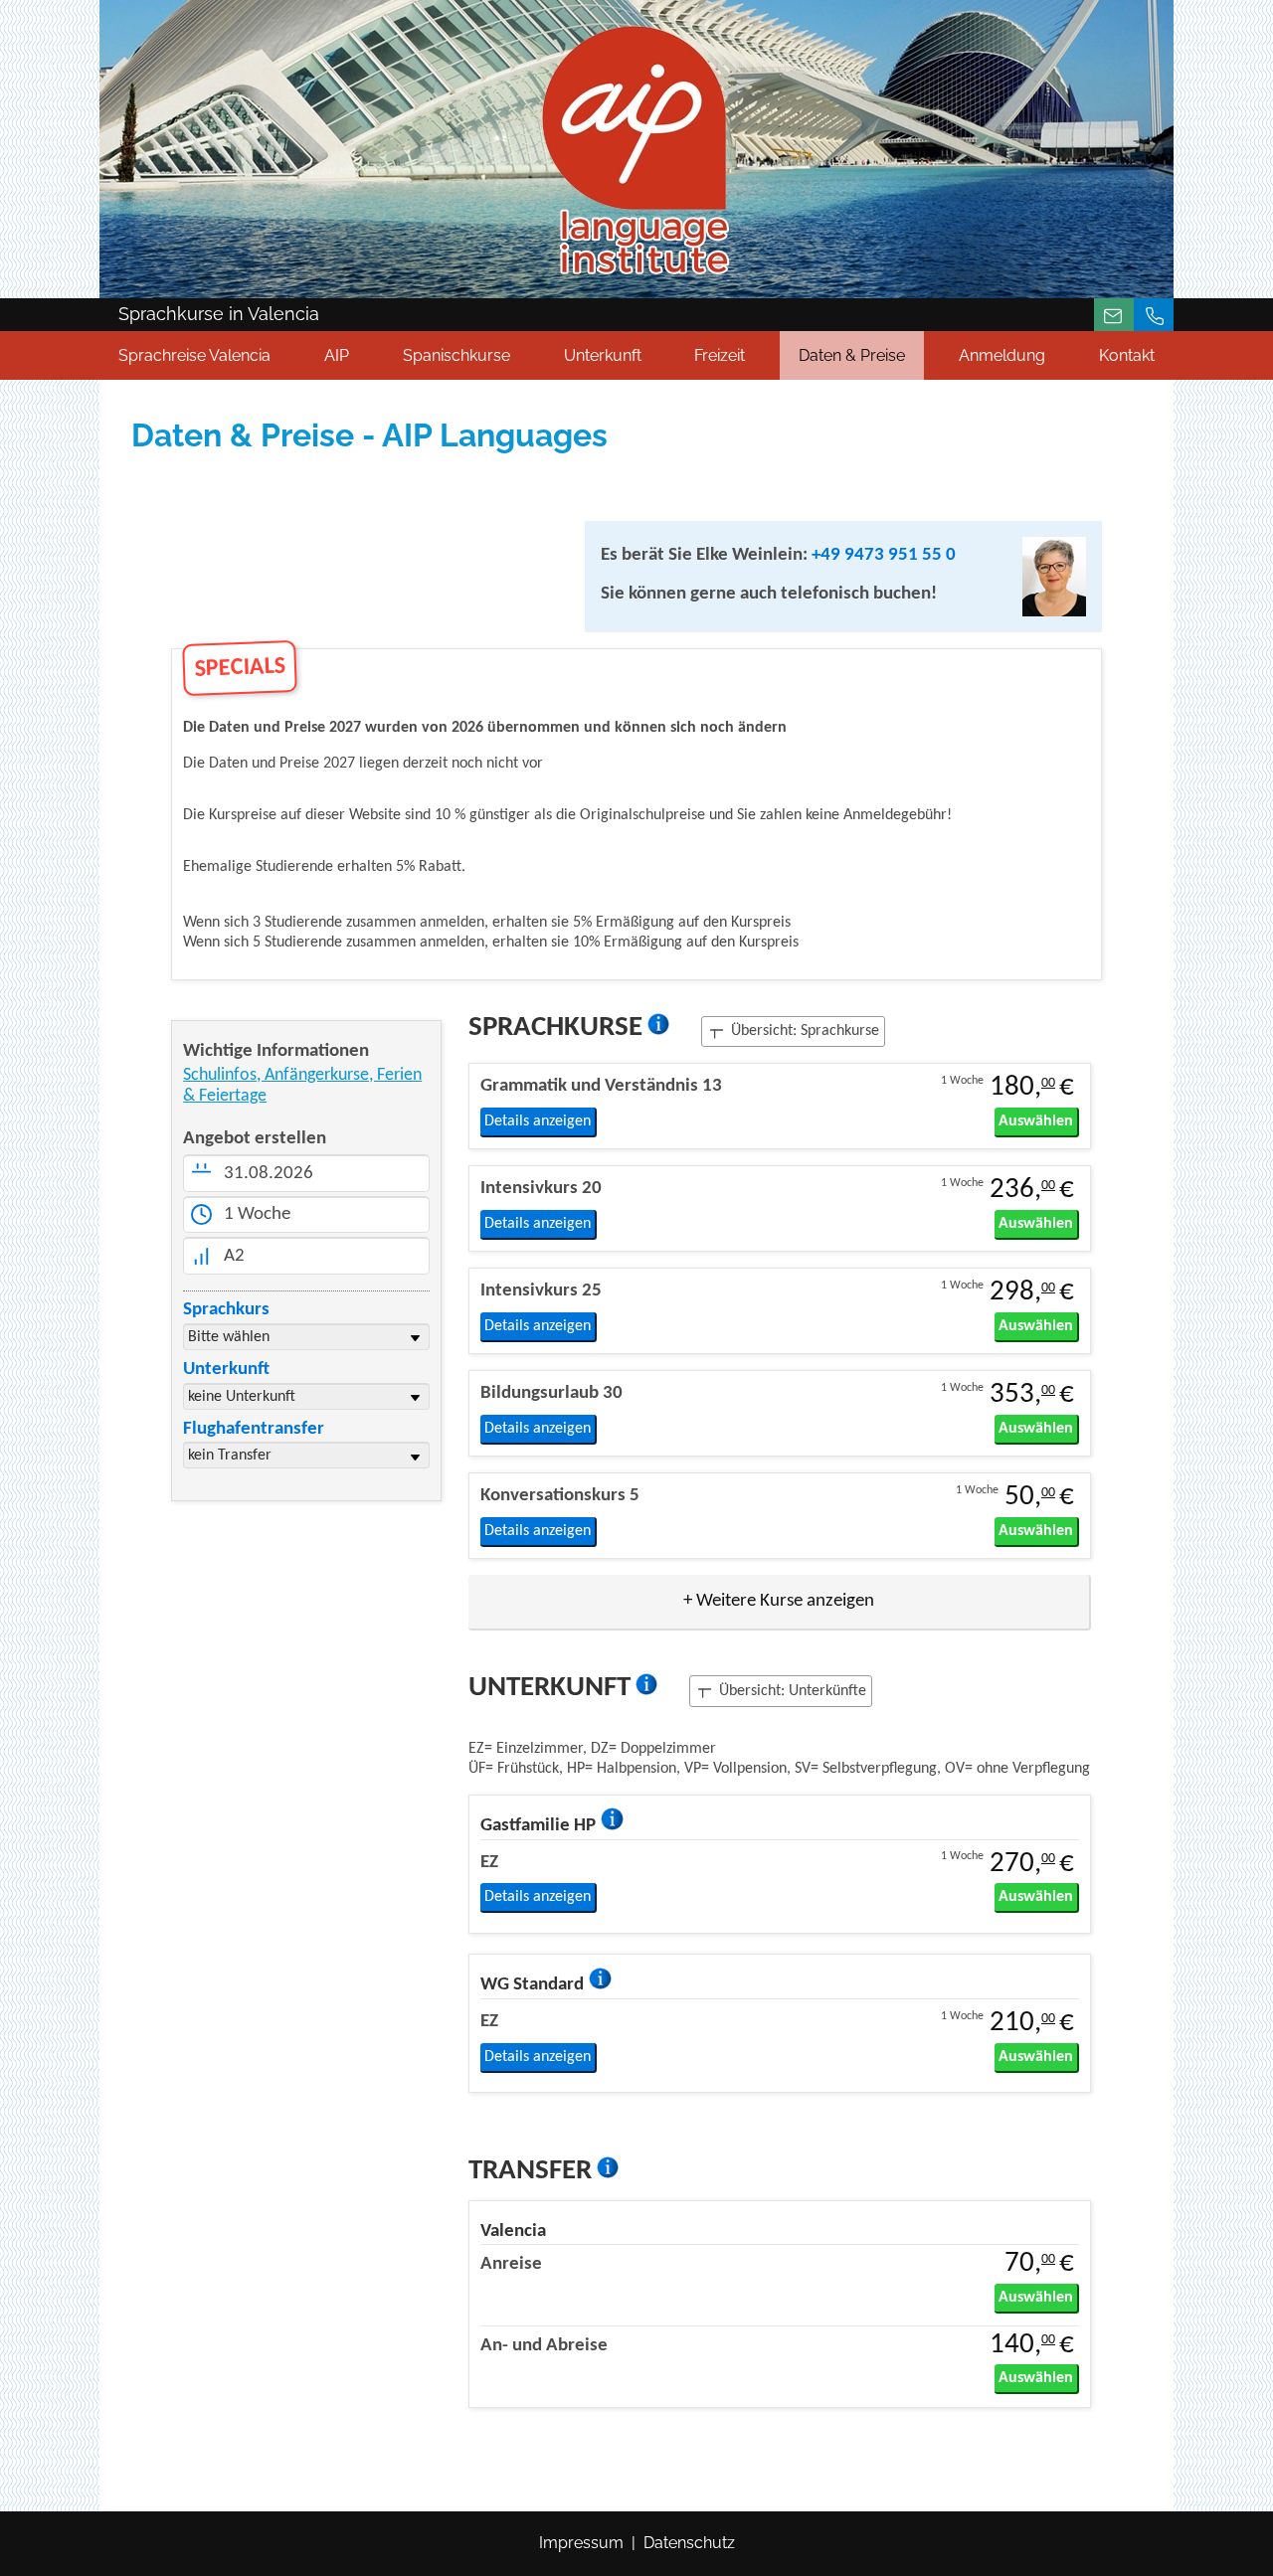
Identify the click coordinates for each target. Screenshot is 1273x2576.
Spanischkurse (456, 355)
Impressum (581, 2543)
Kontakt (1127, 355)
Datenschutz (689, 2543)
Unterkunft (603, 355)
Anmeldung (1002, 355)
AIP (337, 355)
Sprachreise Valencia (194, 355)
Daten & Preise (852, 355)
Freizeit (720, 355)
